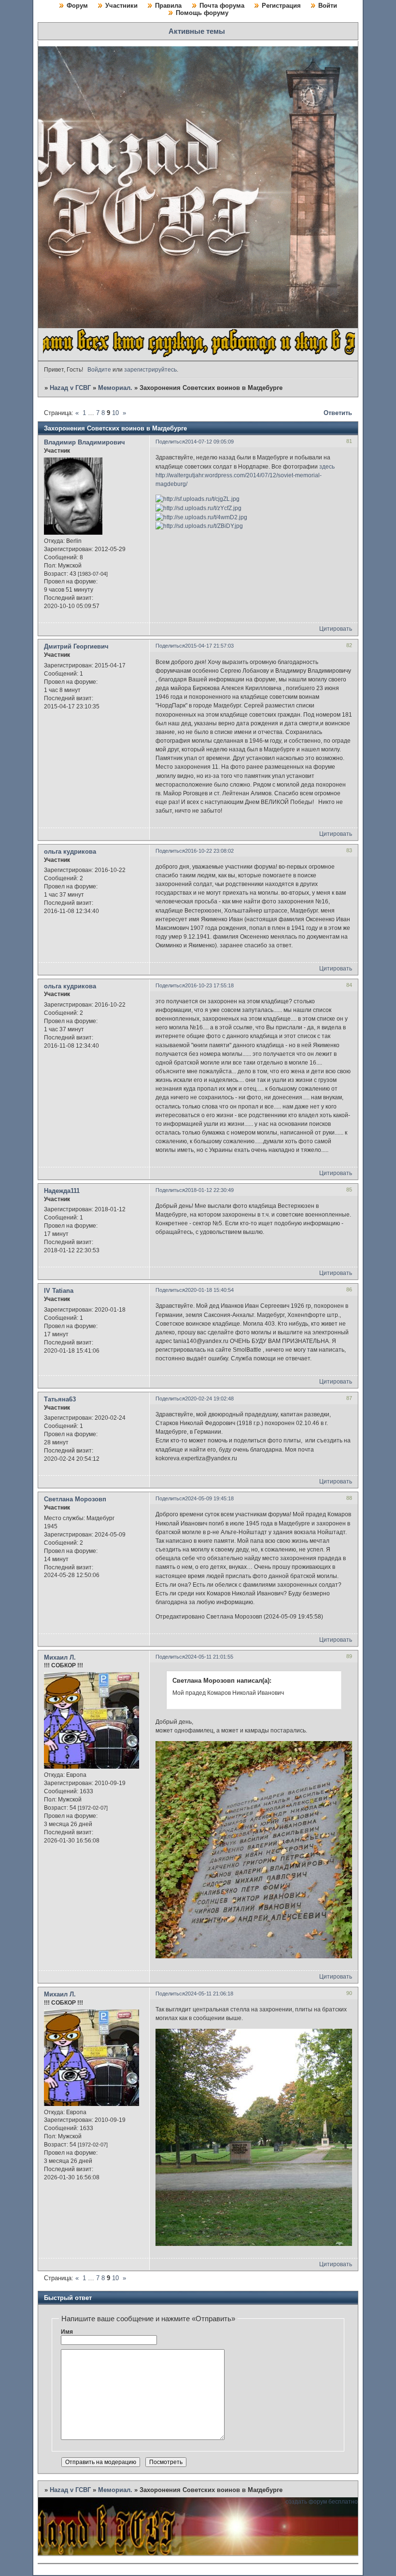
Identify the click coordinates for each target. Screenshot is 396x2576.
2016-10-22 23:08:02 (209, 851)
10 (115, 413)
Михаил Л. (60, 1657)
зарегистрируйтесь (150, 370)
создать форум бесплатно (322, 2502)
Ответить (338, 413)
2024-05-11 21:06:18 (209, 1994)
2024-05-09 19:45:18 (209, 1498)
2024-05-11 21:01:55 (209, 1657)
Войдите (99, 370)
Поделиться (170, 442)
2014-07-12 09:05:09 (209, 442)
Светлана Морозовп (75, 1499)
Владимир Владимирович (85, 442)
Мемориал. (115, 388)
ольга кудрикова (70, 852)
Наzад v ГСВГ (70, 388)
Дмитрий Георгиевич (76, 646)
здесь (327, 467)
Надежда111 (62, 1191)
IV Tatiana (59, 1291)
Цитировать (336, 629)
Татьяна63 (60, 1399)
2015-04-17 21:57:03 (209, 646)
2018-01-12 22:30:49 (209, 1190)
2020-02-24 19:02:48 (209, 1399)
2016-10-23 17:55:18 (209, 985)
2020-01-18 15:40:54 (209, 1290)
